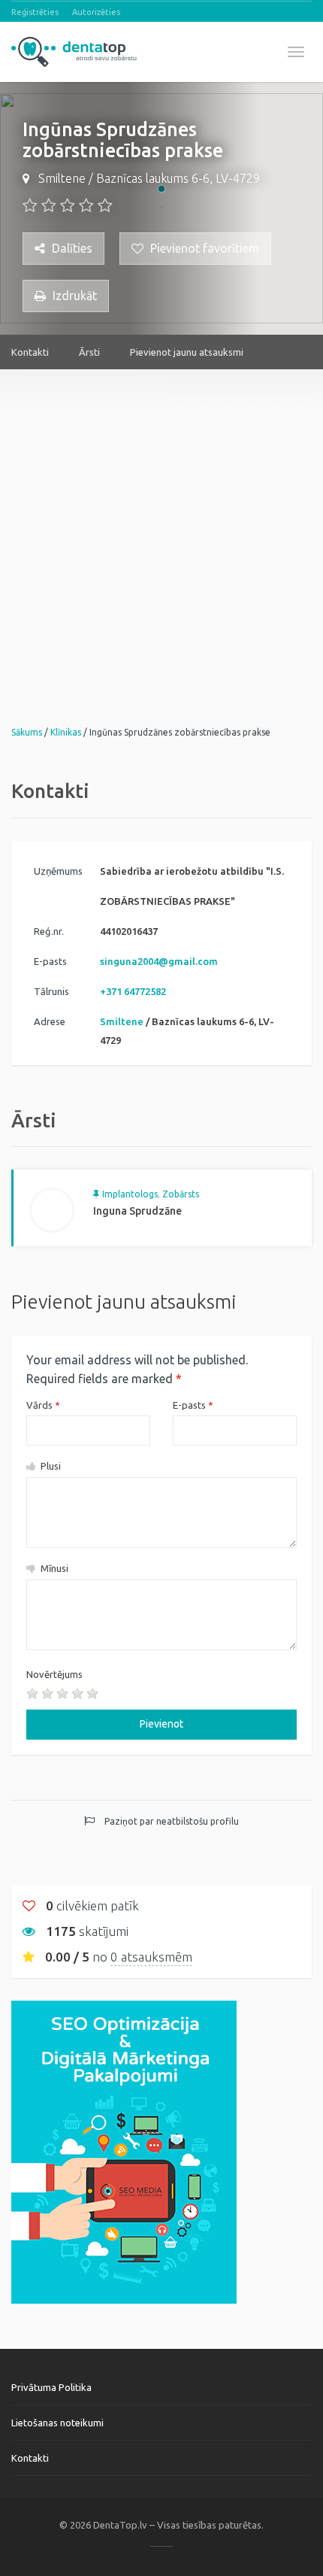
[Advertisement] (161, 531)
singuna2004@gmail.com (159, 961)
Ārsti (89, 352)
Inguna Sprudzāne (137, 1211)
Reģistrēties (35, 12)
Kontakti (30, 352)
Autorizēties (96, 12)
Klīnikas (66, 732)
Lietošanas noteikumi (57, 2423)
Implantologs (130, 1194)
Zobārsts (181, 1194)
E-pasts (193, 1405)
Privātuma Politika (51, 2387)
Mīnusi (53, 1568)
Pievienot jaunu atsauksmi (187, 352)
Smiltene (62, 178)
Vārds (43, 1405)
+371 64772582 (133, 991)
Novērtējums (54, 1674)
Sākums (27, 732)
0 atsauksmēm (151, 1957)
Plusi (50, 1466)
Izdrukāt (73, 296)
